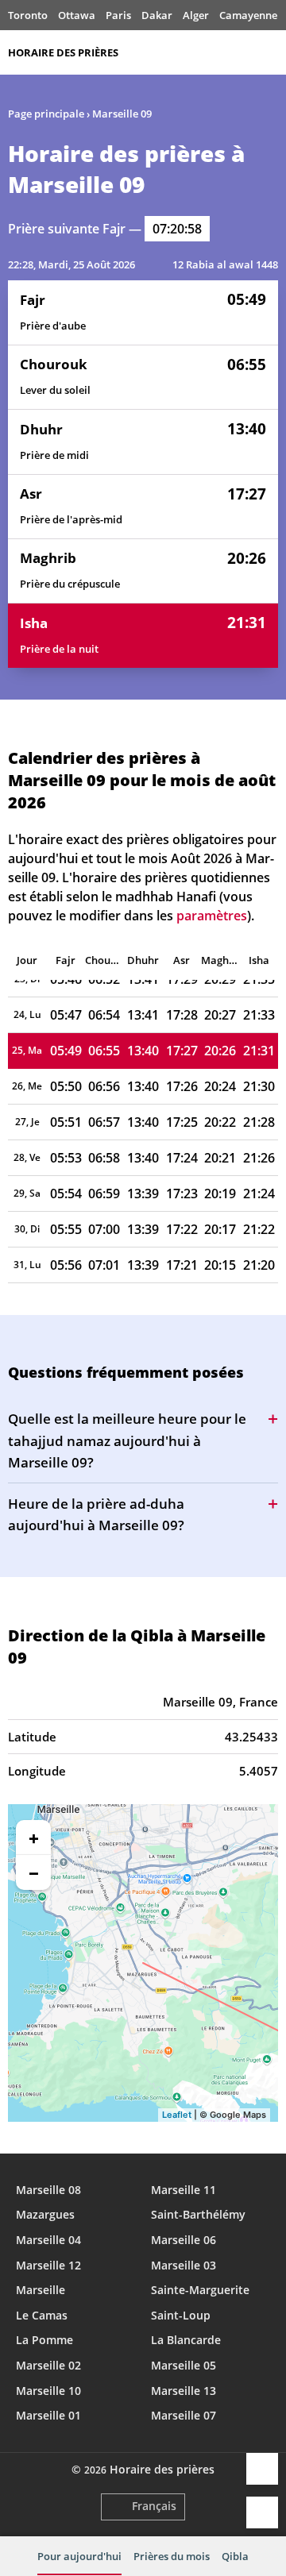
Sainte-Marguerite (200, 2290)
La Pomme (44, 2340)
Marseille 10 (48, 2391)
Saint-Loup (181, 2315)
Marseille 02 (48, 2365)
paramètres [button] (212, 916)
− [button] (34, 1872)
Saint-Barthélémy (198, 2214)
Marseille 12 (48, 2265)
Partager (262, 2469)
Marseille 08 (48, 2190)
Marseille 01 (48, 2415)
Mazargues (45, 2214)
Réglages (262, 2512)
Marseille (41, 2290)
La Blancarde (186, 2340)
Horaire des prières (63, 52)
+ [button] (34, 1838)
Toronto (28, 15)
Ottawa (77, 15)
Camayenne (248, 15)
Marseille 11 (184, 2190)
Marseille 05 (184, 2365)
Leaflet (177, 2115)
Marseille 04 (48, 2240)
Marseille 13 (184, 2391)
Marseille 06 (184, 2240)
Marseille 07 (184, 2415)
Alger (196, 15)
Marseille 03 (184, 2265)
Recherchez (270, 52)
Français (154, 2506)
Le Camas (42, 2315)
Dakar (157, 15)
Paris (118, 15)
